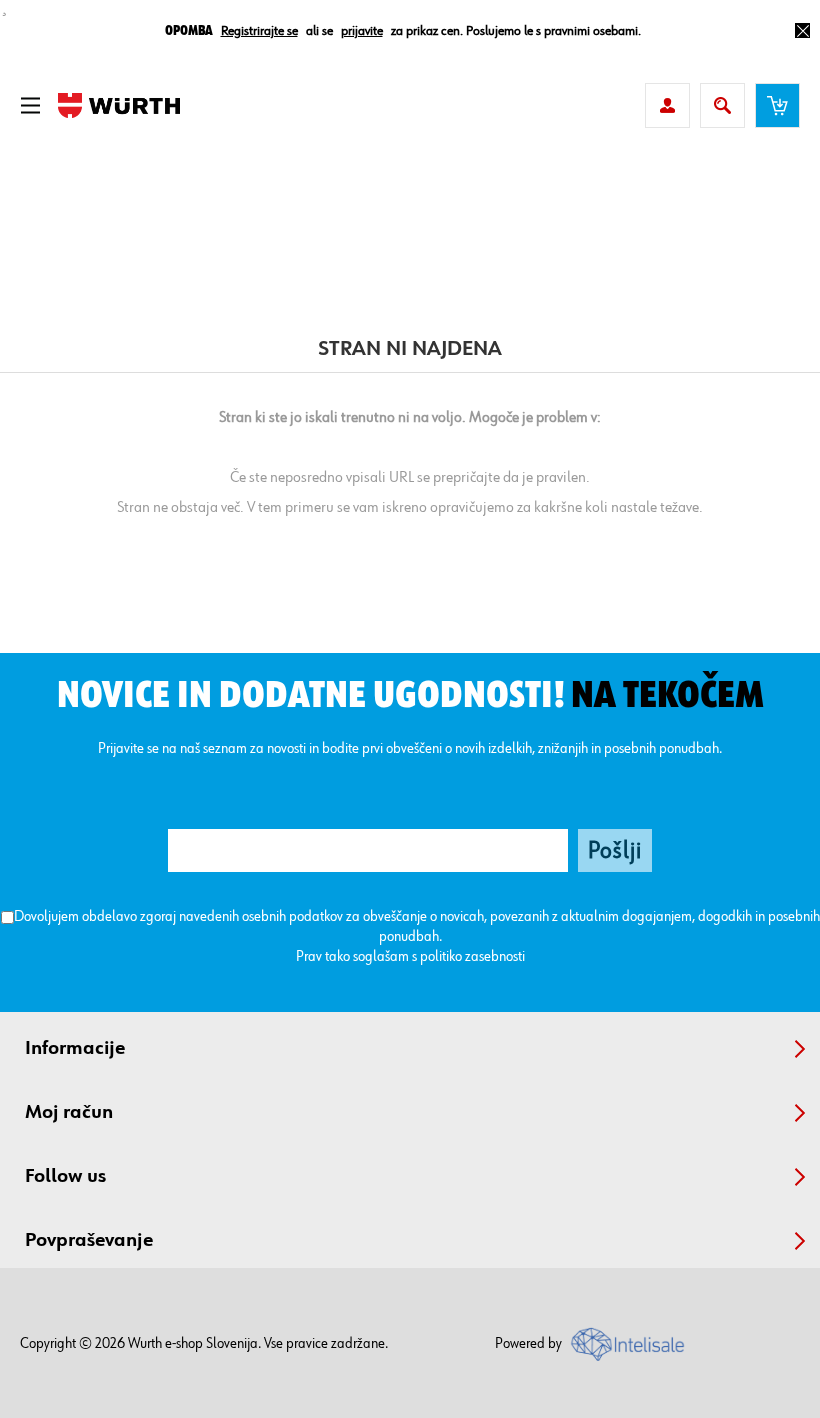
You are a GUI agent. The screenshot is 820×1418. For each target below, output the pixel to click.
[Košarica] (777, 105)
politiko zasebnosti (472, 956)
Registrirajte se (259, 31)
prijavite (362, 31)
